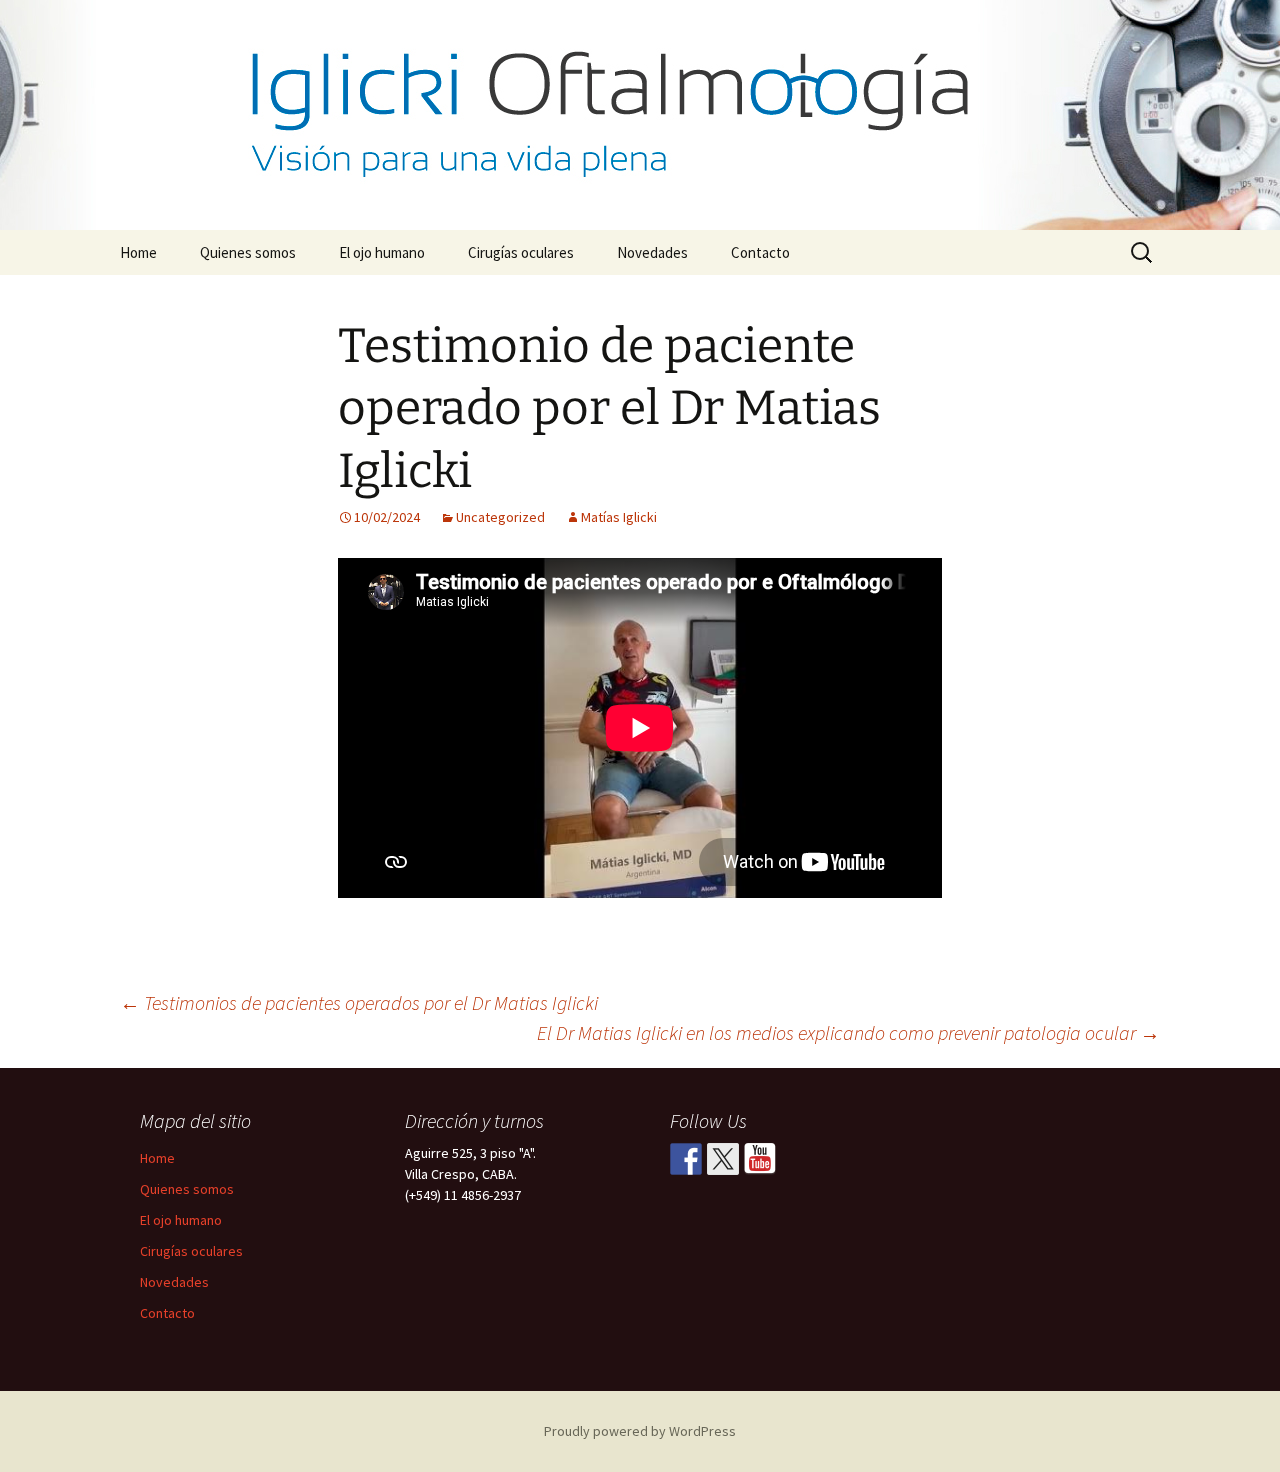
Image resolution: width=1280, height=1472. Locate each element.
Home (138, 252)
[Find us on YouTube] (760, 1159)
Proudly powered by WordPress (640, 1431)
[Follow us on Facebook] (686, 1159)
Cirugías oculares (521, 252)
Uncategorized (500, 517)
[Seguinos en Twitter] (723, 1159)
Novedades (652, 252)
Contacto (760, 252)
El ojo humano (382, 252)
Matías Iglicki (619, 517)
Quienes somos (248, 252)
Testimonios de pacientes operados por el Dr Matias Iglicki (359, 1002)
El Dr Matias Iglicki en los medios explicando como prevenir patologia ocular (848, 1032)
